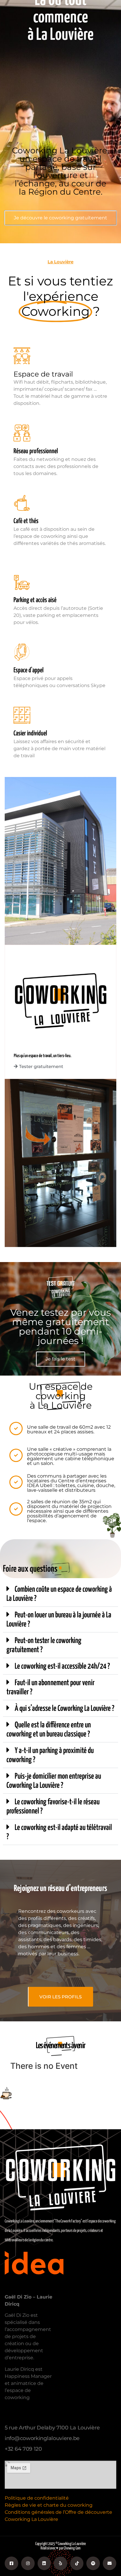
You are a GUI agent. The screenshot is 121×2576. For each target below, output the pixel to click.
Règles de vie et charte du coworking (49, 2505)
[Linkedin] (44, 2563)
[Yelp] (60, 2563)
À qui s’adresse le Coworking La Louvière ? (64, 1709)
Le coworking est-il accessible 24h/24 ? (62, 1666)
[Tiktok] (77, 2563)
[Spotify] (93, 2563)
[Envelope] (110, 2563)
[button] (60, 1594)
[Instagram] (28, 2563)
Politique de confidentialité (37, 2498)
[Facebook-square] (11, 2563)
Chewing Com (72, 2548)
